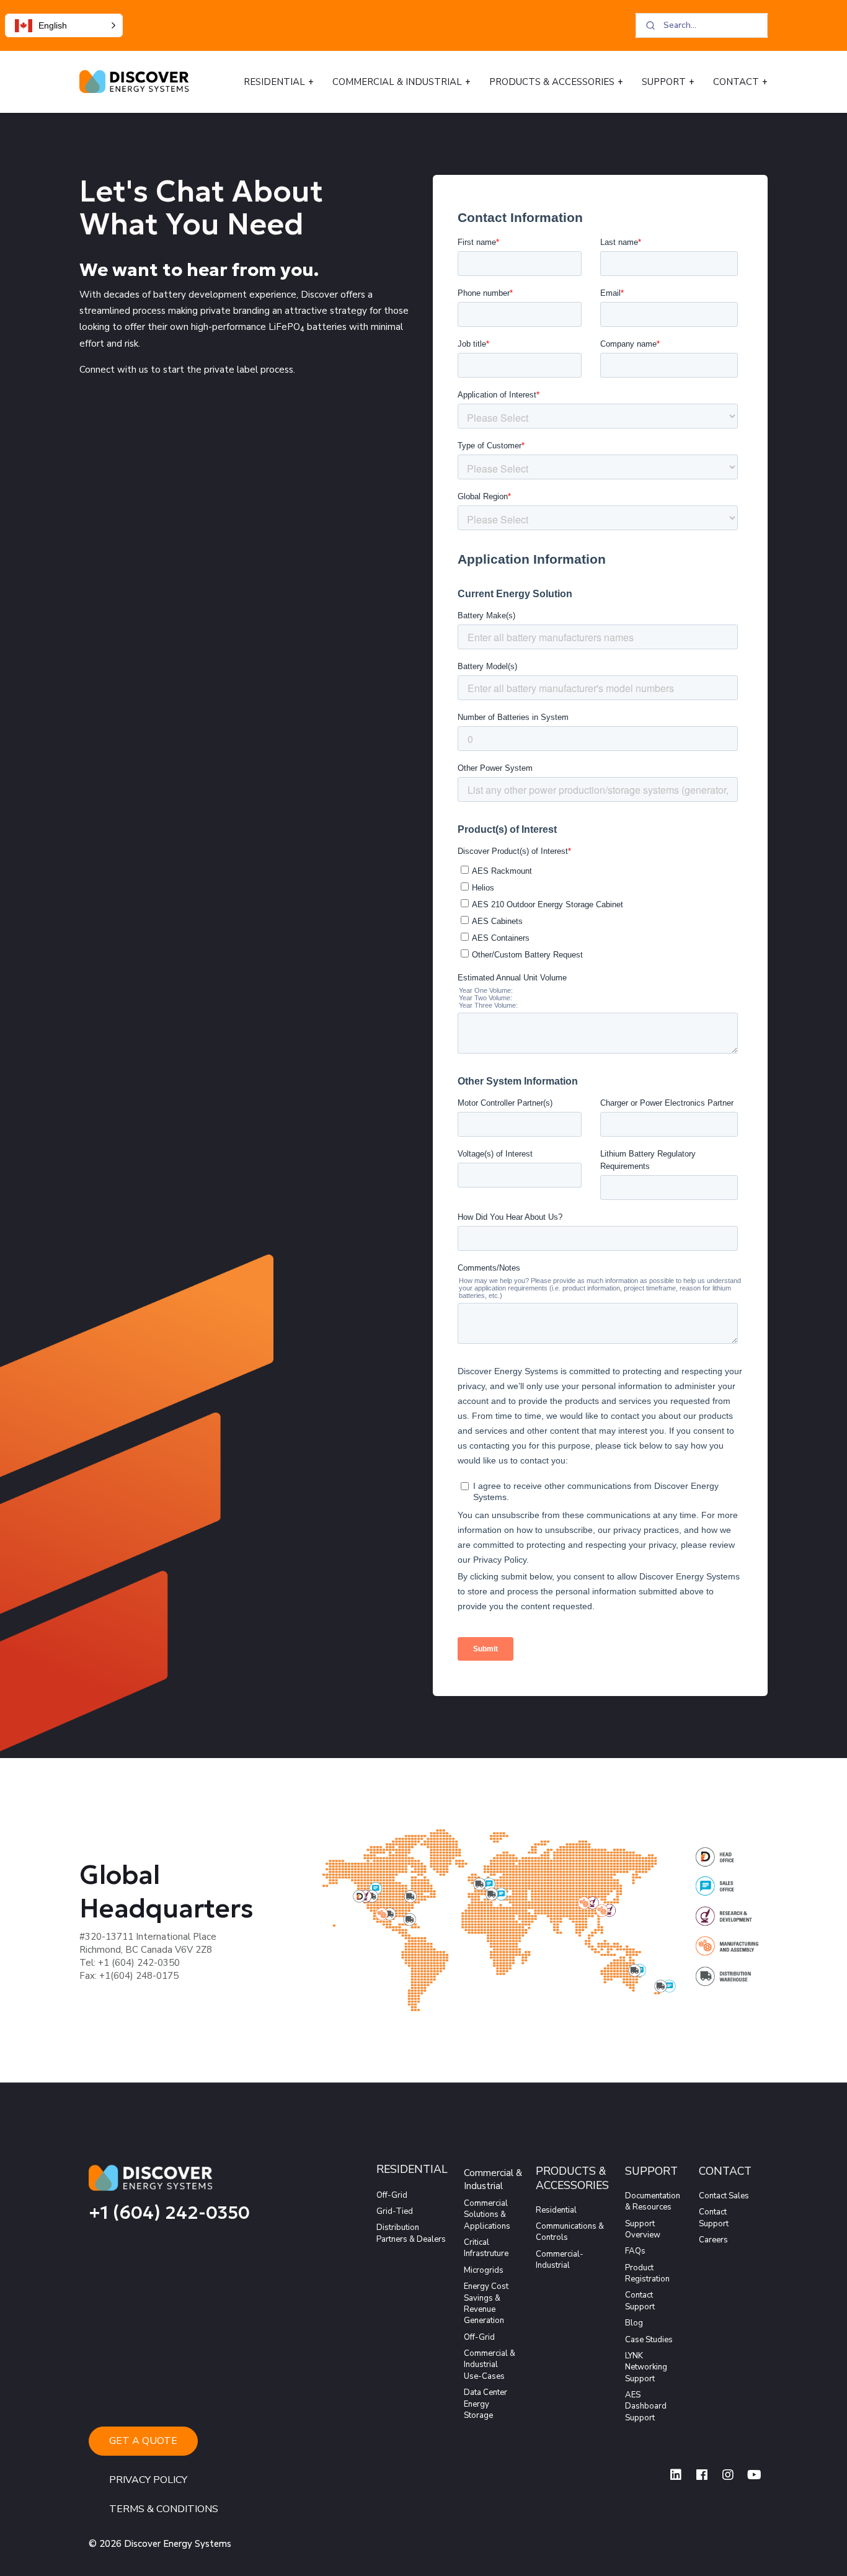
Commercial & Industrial (397, 82)
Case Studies (649, 2340)
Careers (713, 2240)
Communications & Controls (570, 2232)
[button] (64, 25)
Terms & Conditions (164, 2509)
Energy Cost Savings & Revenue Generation (486, 2303)
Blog (634, 2323)
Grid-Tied (395, 2211)
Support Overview (643, 2229)
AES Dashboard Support (646, 2406)
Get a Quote (143, 2441)
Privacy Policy (148, 2480)
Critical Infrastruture (486, 2248)
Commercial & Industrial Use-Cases (490, 2365)
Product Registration (647, 2273)
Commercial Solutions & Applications (487, 2215)
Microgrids (484, 2270)
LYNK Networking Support (646, 2367)
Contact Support (640, 2301)
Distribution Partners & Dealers (411, 2233)
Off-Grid (392, 2195)
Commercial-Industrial (560, 2260)
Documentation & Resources (653, 2201)
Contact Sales (724, 2196)
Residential (274, 82)
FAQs (635, 2251)
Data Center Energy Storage (486, 2404)
